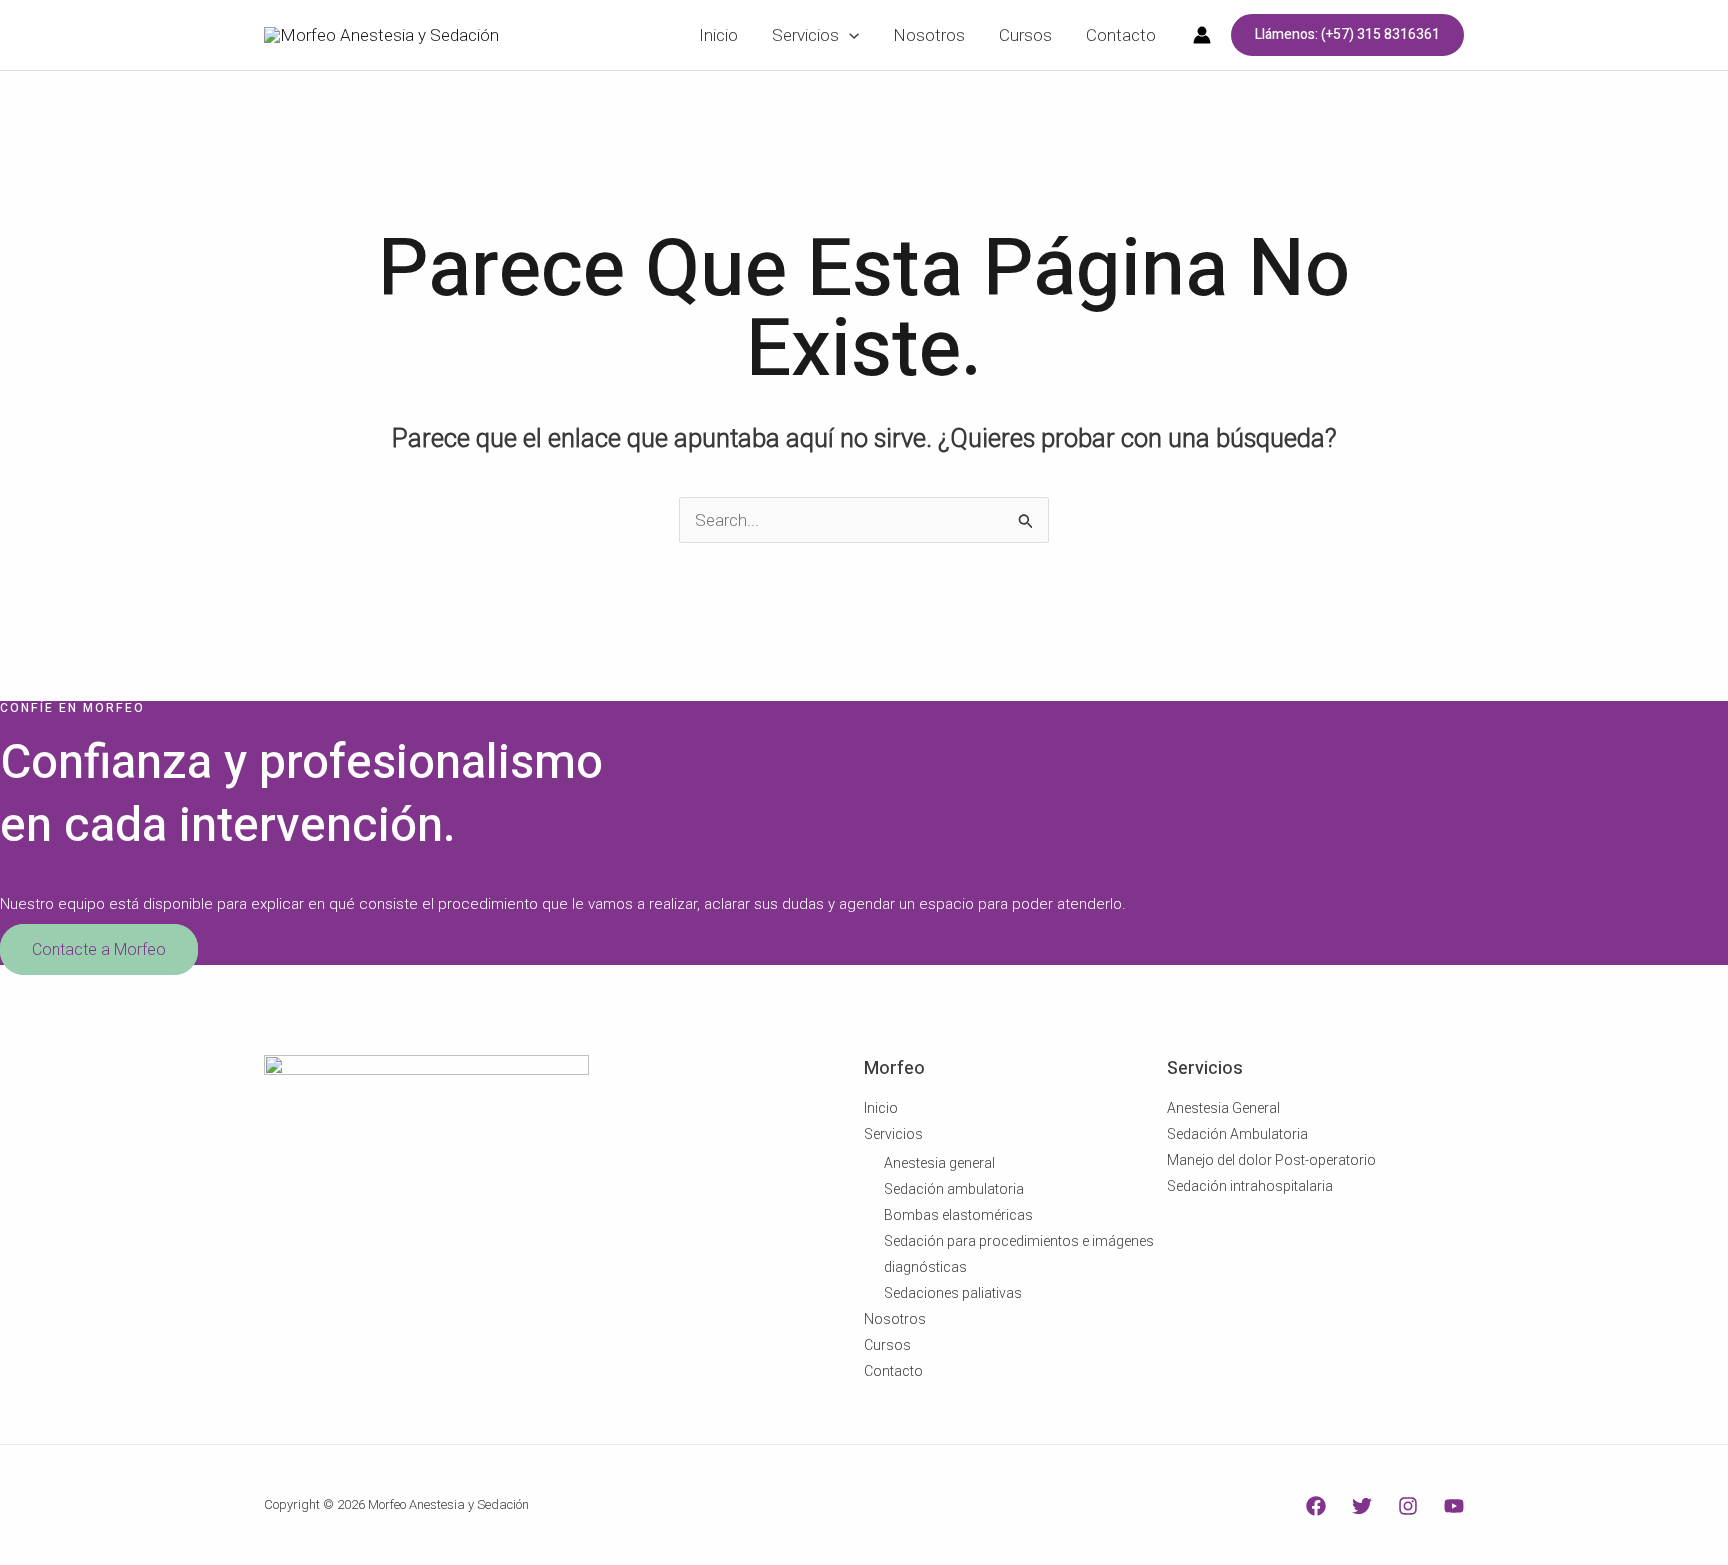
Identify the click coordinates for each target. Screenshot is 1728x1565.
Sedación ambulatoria (954, 1189)
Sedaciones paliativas (953, 1293)
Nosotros (895, 1319)
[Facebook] (1316, 1506)
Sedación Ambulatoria (1237, 1134)
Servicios (893, 1134)
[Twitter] (1362, 1506)
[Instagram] (1408, 1506)
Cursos (887, 1345)
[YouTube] (1454, 1506)
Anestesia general (939, 1163)
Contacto (893, 1371)
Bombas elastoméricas (958, 1215)
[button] (1347, 35)
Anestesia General (1223, 1108)
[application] (849, 35)
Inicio (881, 1108)
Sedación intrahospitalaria (1250, 1186)
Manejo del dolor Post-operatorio (1271, 1160)
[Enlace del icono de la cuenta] (1202, 35)
